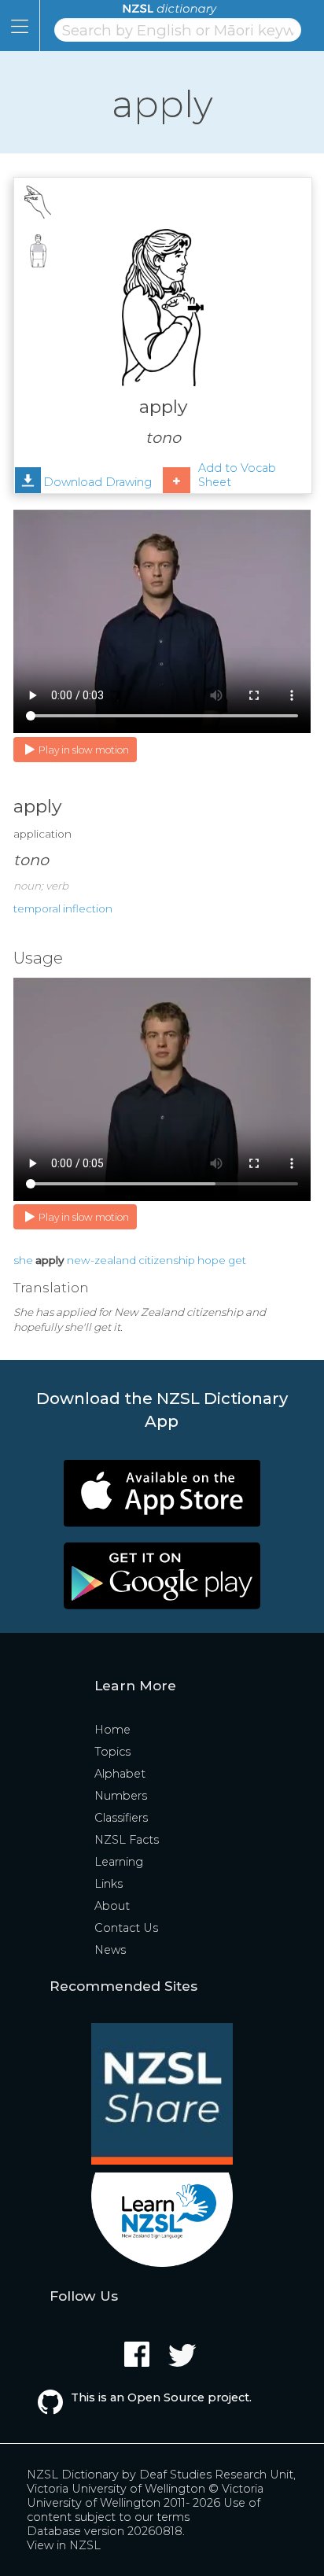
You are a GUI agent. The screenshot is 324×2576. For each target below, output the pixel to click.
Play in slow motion (84, 750)
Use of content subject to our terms (144, 2510)
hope (212, 1260)
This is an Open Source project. (161, 2397)
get (237, 1260)
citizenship (167, 1260)
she (23, 1260)
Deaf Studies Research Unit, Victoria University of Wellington (161, 2482)
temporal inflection (63, 908)
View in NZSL (64, 2545)
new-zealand (101, 1260)
